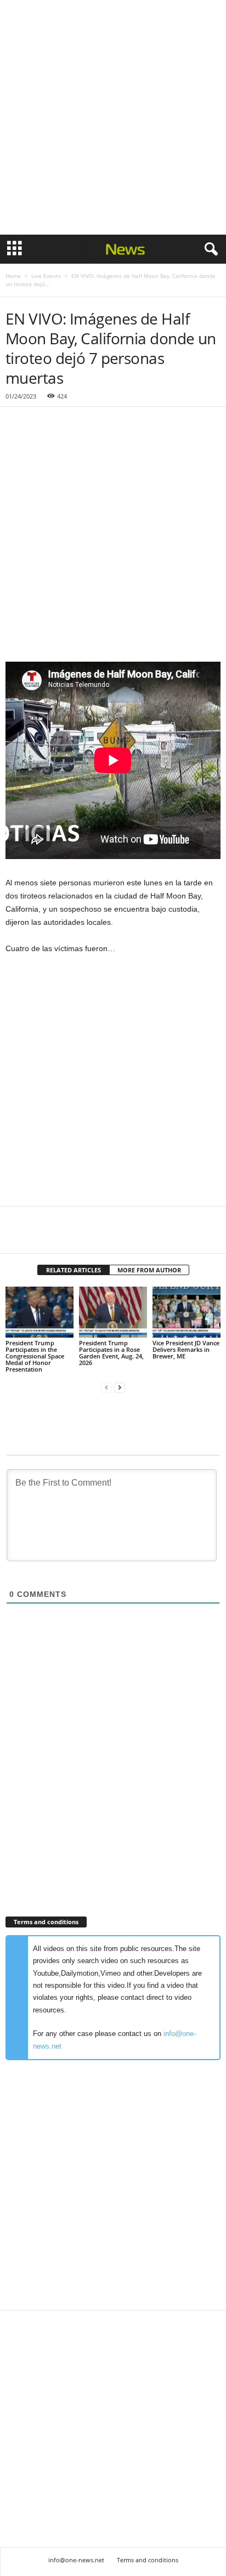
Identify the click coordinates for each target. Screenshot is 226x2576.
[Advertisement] (113, 117)
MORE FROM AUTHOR (149, 1270)
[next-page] (120, 1388)
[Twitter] (42, 1237)
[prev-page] (106, 1388)
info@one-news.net (76, 2560)
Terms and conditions (148, 2560)
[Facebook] (16, 1237)
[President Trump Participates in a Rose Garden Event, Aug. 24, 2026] (113, 1312)
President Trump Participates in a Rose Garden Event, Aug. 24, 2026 (111, 1353)
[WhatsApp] (92, 1237)
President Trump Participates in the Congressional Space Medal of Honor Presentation (35, 1356)
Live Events (46, 276)
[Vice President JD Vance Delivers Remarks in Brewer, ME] (187, 1312)
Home (13, 276)
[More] (118, 1237)
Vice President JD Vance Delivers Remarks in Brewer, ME (186, 1349)
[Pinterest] (67, 1237)
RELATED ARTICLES (74, 1270)
